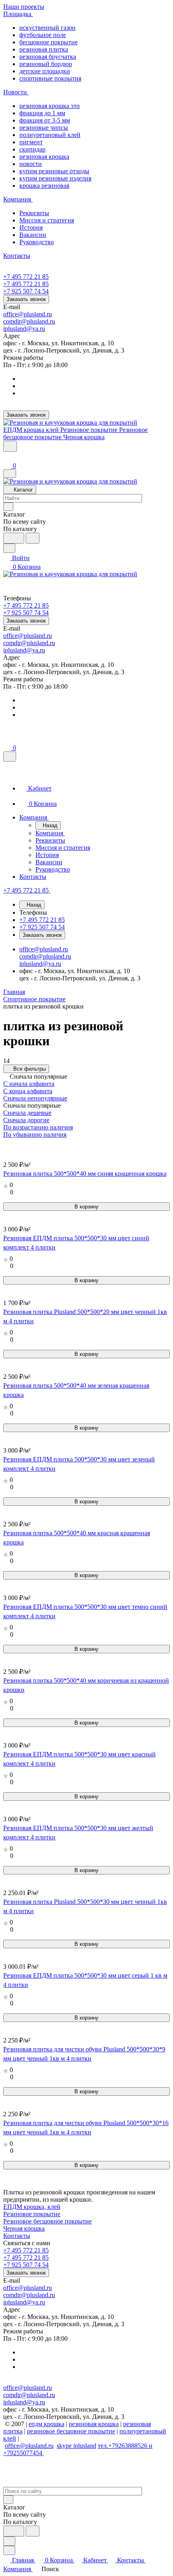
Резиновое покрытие (32, 2214)
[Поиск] (10, 446)
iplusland (85, 2446)
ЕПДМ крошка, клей (32, 2207)
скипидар (32, 149)
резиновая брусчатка (48, 57)
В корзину (86, 1207)
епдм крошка (46, 2424)
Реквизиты (34, 213)
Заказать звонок (26, 299)
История (31, 227)
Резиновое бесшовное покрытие (47, 2221)
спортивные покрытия (50, 78)
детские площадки (45, 71)
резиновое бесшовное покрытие (71, 2431)
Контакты (17, 2236)
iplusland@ (18, 329)
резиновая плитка (44, 49)
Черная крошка (24, 2228)
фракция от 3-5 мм (45, 120)
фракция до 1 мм (42, 113)
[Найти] (33, 538)
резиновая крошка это (49, 106)
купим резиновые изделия (55, 178)
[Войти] (7, 457)
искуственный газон (47, 28)
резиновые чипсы (44, 128)
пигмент (31, 142)
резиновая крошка (44, 157)
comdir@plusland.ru (29, 321)
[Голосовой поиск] (14, 538)
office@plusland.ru (28, 314)
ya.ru (39, 329)
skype (65, 2446)
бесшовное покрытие (48, 42)
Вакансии (33, 235)
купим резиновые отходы (54, 171)
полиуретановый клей (50, 135)
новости (31, 164)
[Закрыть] (10, 757)
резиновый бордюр (46, 64)
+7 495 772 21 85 (26, 277)
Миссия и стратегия (47, 220)
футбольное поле (43, 35)
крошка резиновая (44, 186)
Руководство (37, 242)
